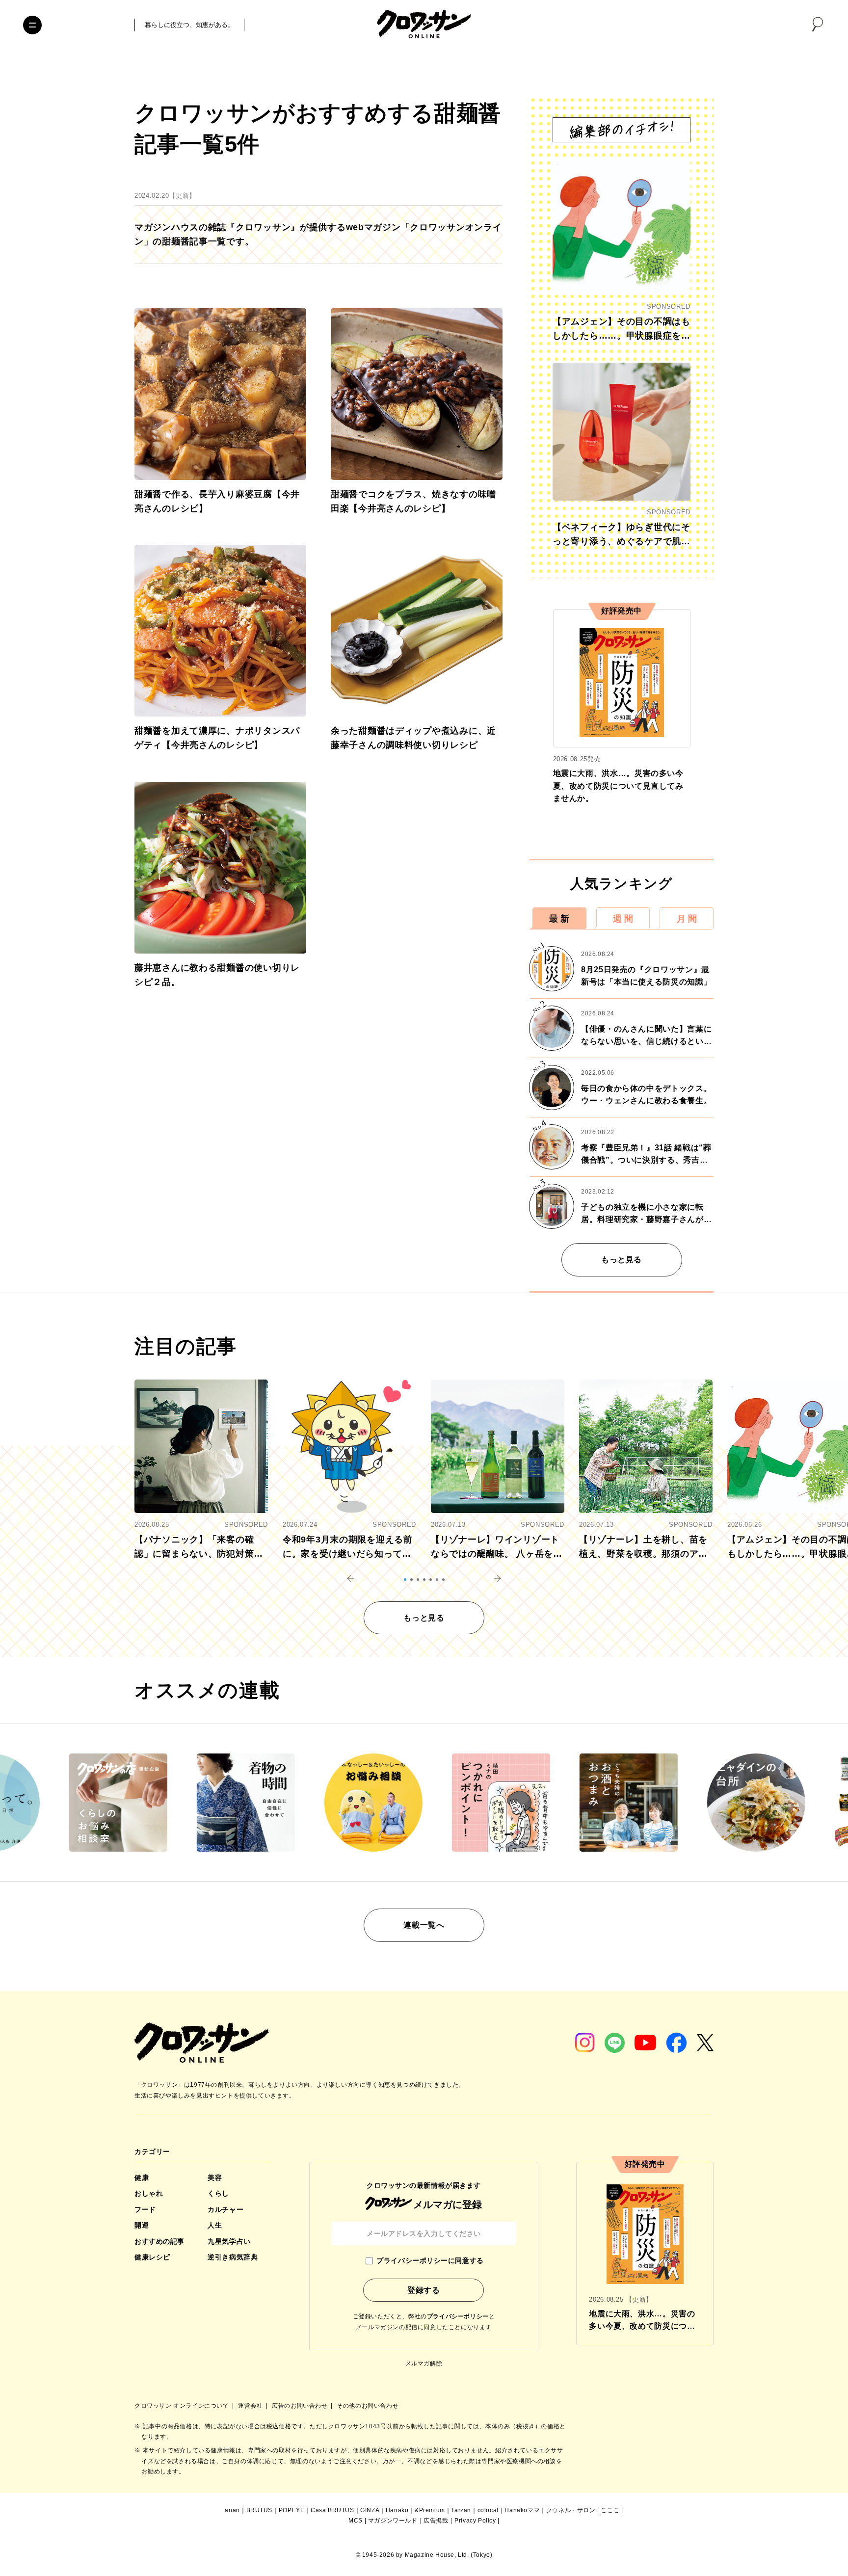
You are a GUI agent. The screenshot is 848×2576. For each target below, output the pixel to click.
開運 (142, 2225)
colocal (488, 2510)
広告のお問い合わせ (301, 2406)
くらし (218, 2193)
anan (232, 2510)
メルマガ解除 (424, 2364)
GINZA (370, 2510)
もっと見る (622, 1260)
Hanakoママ (522, 2510)
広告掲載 (436, 2521)
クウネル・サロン (571, 2510)
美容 (215, 2178)
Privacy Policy (475, 2521)
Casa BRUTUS (332, 2510)
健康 (142, 2178)
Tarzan (461, 2510)
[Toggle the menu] (32, 25)
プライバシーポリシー (458, 2316)
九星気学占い (229, 2241)
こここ (610, 2510)
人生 (215, 2225)
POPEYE (292, 2510)
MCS (356, 2521)
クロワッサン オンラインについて (183, 2406)
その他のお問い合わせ (368, 2406)
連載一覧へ (424, 1925)
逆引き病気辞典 (233, 2257)
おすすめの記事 (159, 2241)
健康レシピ (152, 2257)
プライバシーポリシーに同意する (430, 2260)
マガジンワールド (393, 2521)
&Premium (430, 2510)
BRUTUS (260, 2510)
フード (145, 2209)
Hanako (397, 2510)
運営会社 (251, 2406)
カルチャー (225, 2209)
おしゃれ (149, 2193)
